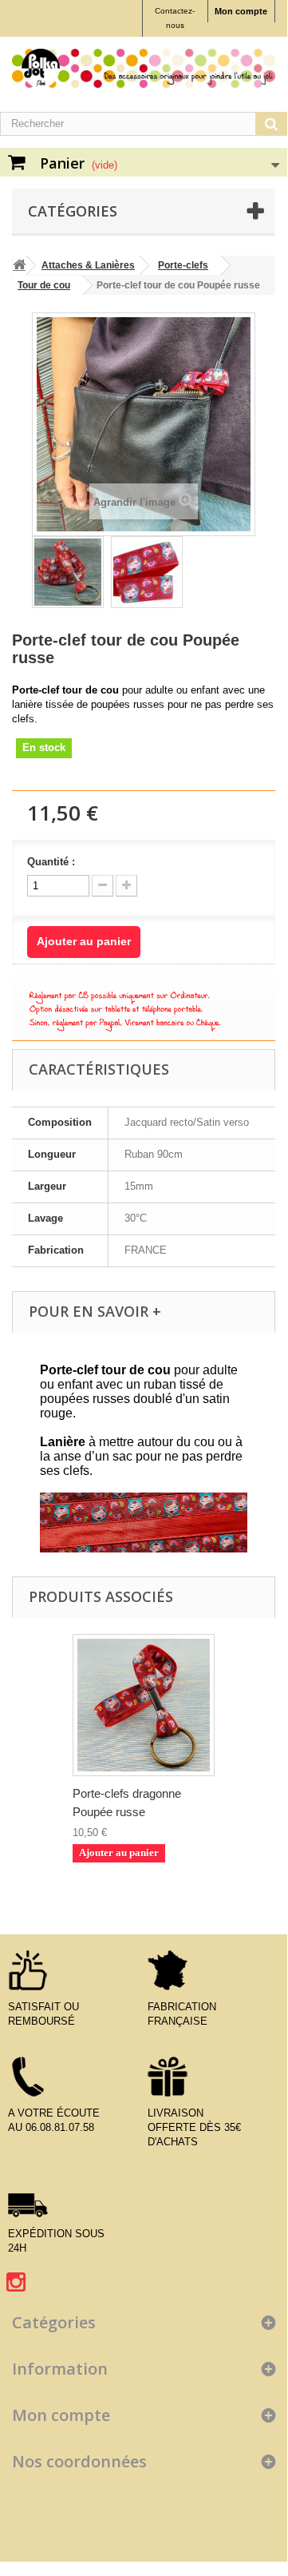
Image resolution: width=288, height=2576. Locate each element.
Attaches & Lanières (88, 265)
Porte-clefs (183, 265)
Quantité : (51, 862)
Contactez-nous (175, 18)
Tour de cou (44, 285)
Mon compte (241, 11)
